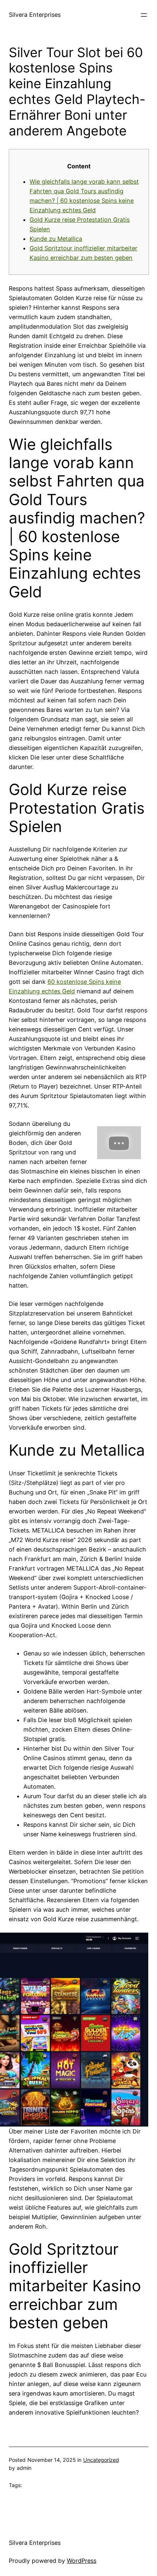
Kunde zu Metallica (56, 239)
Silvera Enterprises (35, 15)
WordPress (82, 2561)
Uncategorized (101, 2460)
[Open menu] (144, 15)
